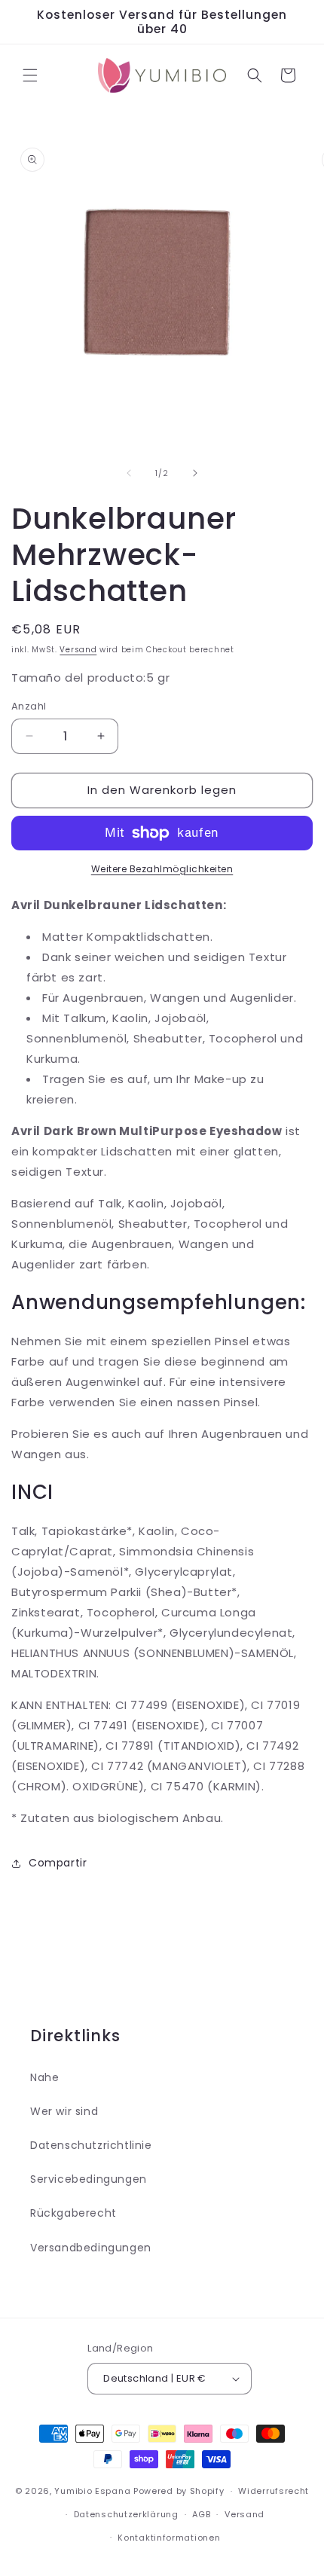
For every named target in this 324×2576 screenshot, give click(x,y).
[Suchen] (255, 75)
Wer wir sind (64, 2111)
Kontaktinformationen (169, 2538)
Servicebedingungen (89, 2179)
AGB (201, 2514)
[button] (30, 75)
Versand (78, 650)
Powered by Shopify (179, 2491)
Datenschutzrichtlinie (91, 2145)
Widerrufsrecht (274, 2491)
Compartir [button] (58, 1863)
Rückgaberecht (73, 2213)
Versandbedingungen (91, 2248)
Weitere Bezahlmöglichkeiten (162, 869)
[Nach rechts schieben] (195, 473)
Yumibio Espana (92, 2491)
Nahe (44, 2077)
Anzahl (29, 706)
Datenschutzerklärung (126, 2514)
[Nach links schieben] (129, 473)
